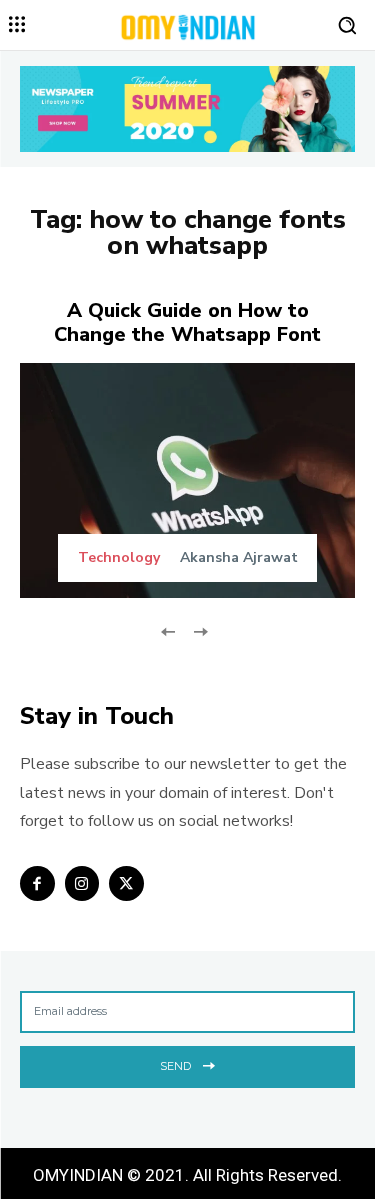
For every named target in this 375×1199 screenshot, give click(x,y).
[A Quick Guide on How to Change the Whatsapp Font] (187, 480)
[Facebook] (37, 883)
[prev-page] (168, 630)
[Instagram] (82, 883)
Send (175, 1066)
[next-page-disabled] (200, 630)
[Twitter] (126, 883)
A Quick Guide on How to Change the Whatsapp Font (187, 322)
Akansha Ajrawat (239, 557)
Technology (119, 558)
